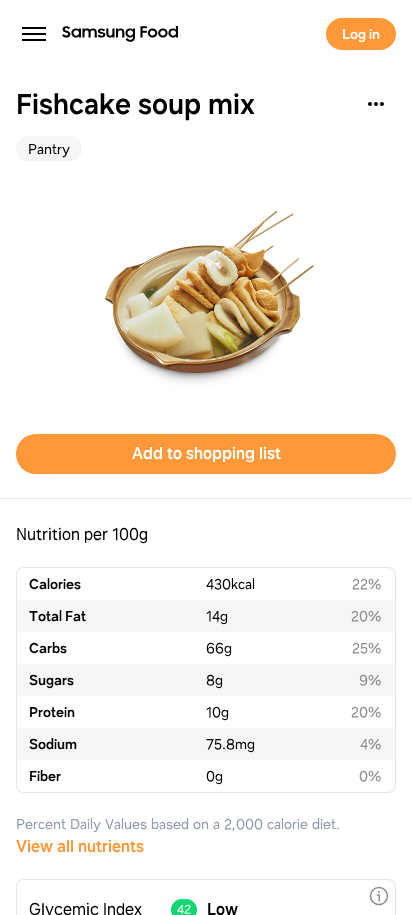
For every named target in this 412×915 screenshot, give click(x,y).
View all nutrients (80, 846)
